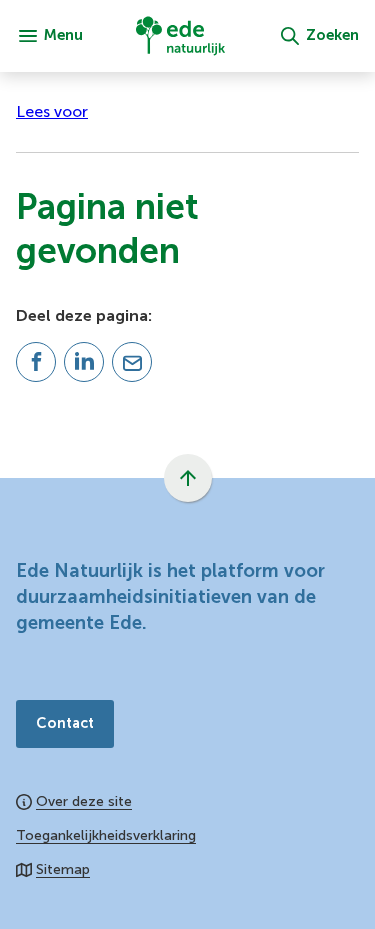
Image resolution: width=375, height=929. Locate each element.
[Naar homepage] (180, 36)
